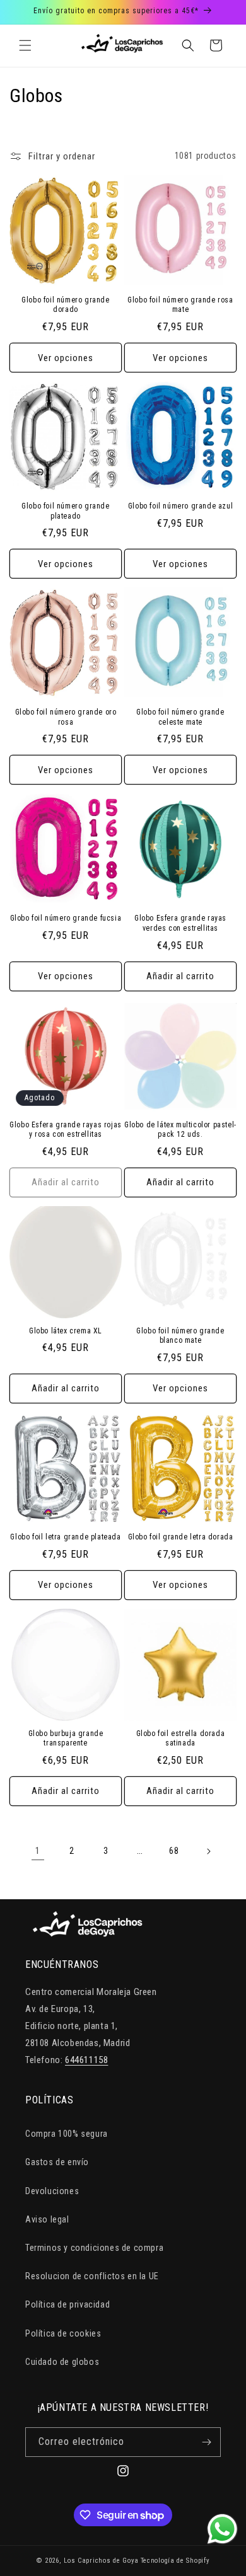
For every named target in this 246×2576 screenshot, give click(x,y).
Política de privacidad (67, 2304)
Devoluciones (52, 2191)
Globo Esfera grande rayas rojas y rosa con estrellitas (66, 1130)
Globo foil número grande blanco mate (180, 1336)
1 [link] (38, 1851)
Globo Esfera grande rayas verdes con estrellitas (180, 923)
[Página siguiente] (208, 1851)
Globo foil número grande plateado (65, 511)
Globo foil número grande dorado (65, 305)
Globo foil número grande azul (180, 506)
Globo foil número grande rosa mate (180, 305)
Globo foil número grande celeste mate (180, 717)
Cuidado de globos (62, 2362)
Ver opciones (66, 358)
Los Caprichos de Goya (101, 2561)
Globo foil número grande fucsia (66, 918)
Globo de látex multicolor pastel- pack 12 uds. (180, 1130)
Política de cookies (63, 2333)
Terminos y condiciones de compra (94, 2248)
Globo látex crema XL (66, 1331)
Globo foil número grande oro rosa (66, 717)
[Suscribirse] (206, 2442)
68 (174, 1851)
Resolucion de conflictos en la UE (92, 2276)
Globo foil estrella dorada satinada (181, 1739)
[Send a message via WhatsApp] (222, 2529)
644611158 (86, 2060)
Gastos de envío (57, 2162)
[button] (25, 45)
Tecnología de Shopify (175, 2561)
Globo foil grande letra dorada (181, 1537)
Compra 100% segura (67, 2134)
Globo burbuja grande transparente (66, 1739)
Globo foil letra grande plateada (65, 1537)
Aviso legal (47, 2219)
